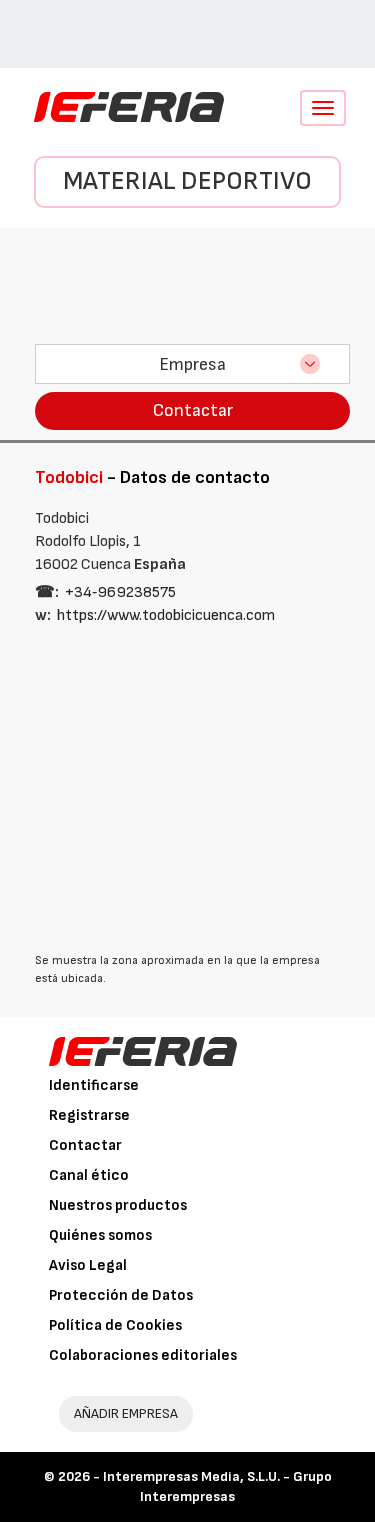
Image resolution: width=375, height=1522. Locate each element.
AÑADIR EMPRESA (126, 1413)
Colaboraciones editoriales (143, 1355)
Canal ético (89, 1175)
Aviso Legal (88, 1265)
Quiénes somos (100, 1235)
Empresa (192, 364)
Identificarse (94, 1085)
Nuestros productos (118, 1205)
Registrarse (89, 1115)
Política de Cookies (115, 1325)
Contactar (193, 410)
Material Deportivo (187, 181)
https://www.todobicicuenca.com (166, 615)
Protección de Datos (121, 1295)
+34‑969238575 (120, 592)
